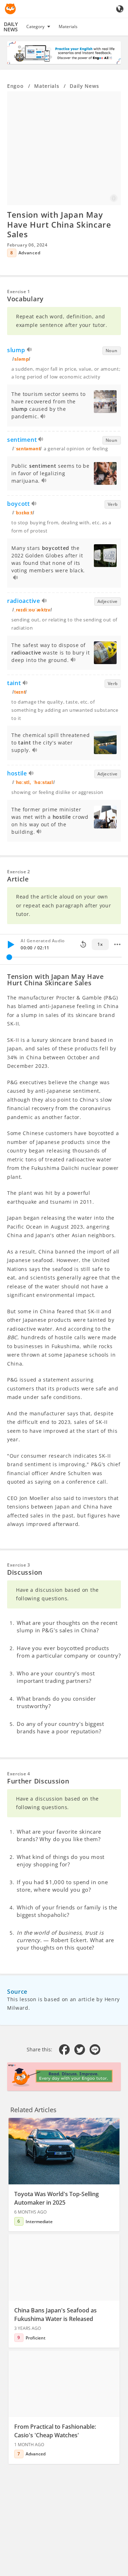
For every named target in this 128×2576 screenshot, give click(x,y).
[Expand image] (64, 148)
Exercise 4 (19, 1774)
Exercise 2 (19, 872)
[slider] (9, 957)
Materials (68, 26)
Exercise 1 (19, 291)
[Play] (11, 944)
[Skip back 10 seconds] (83, 944)
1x (100, 944)
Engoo (15, 86)
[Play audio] (30, 351)
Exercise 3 (19, 1565)
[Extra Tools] (117, 944)
